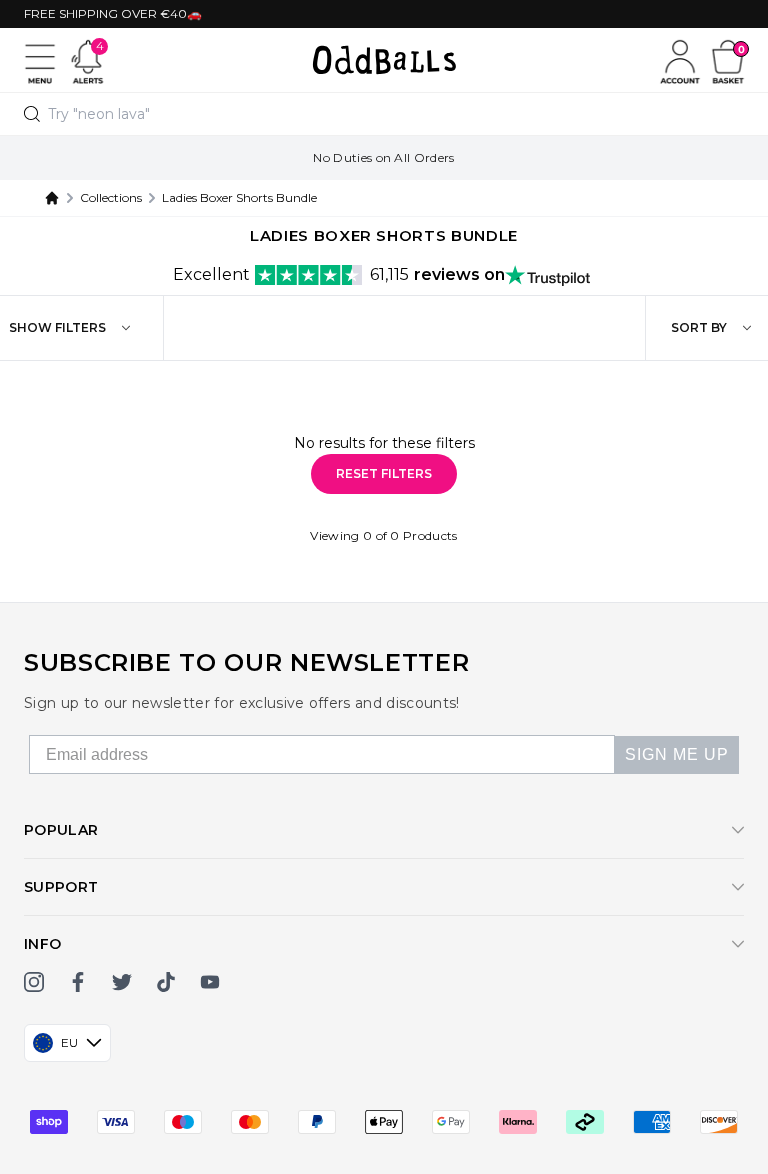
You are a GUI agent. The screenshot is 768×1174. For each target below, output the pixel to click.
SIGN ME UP (677, 754)
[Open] (40, 60)
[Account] (680, 60)
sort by (699, 327)
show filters (57, 327)
